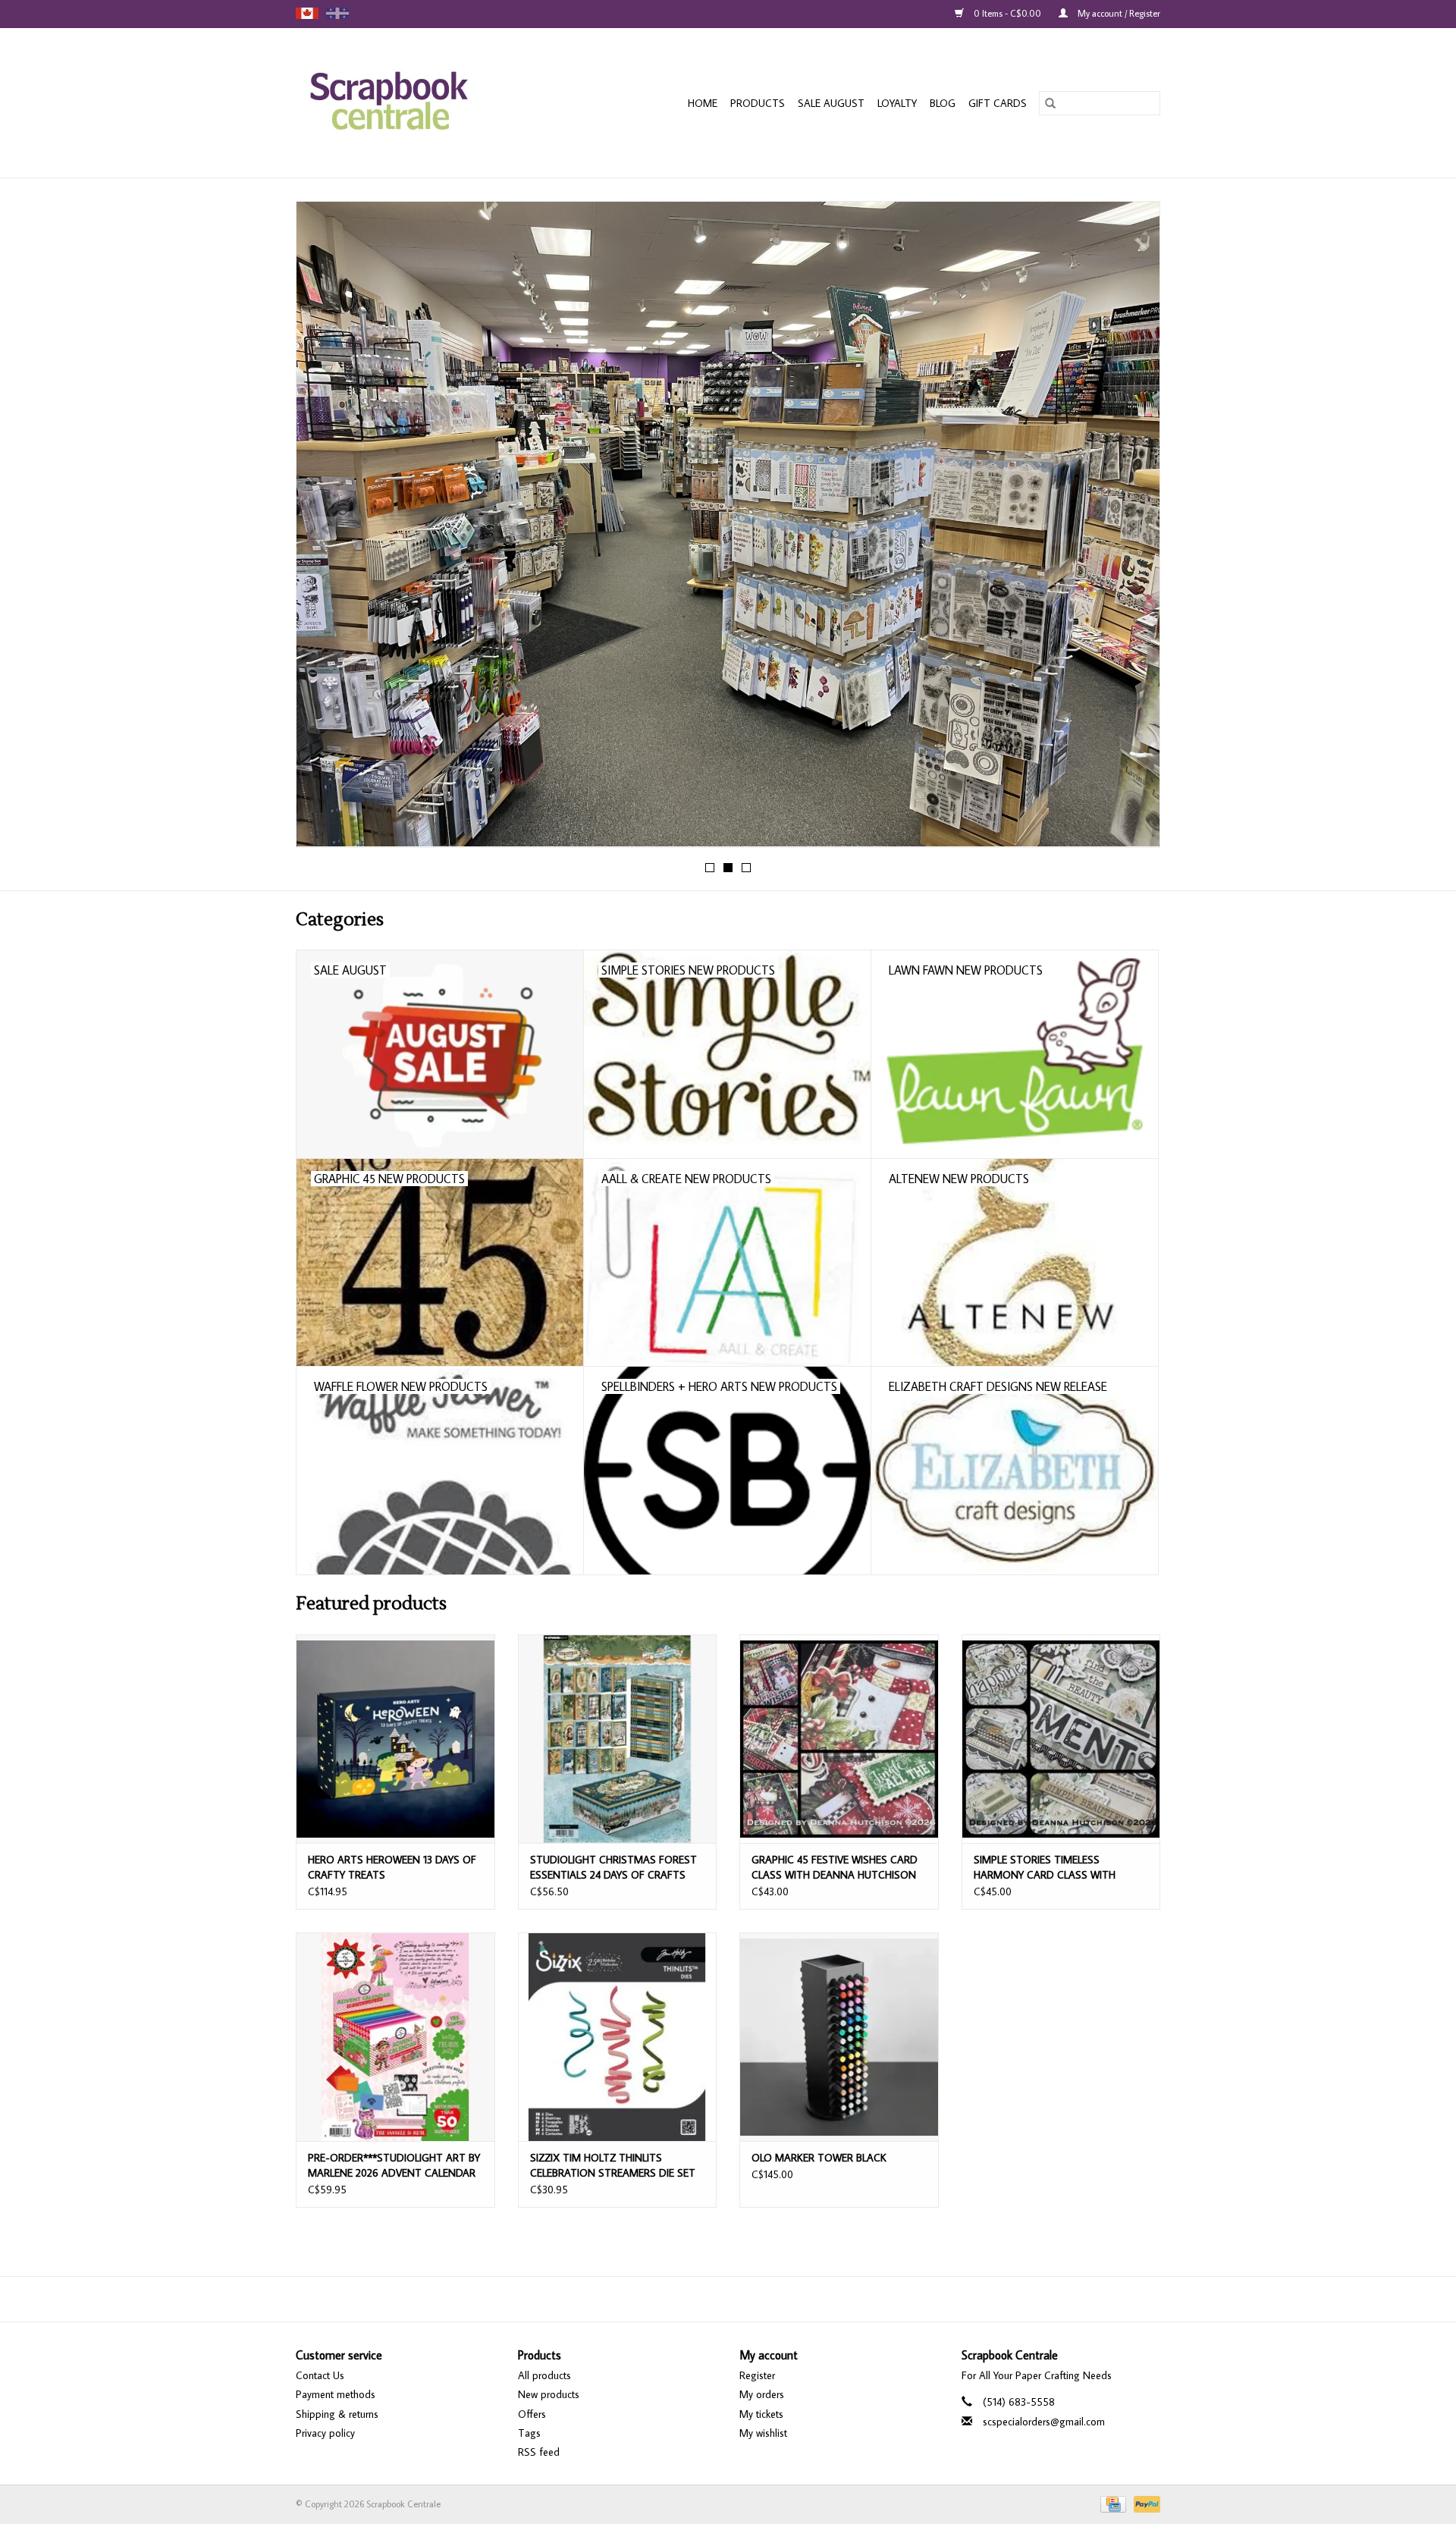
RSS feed (539, 2452)
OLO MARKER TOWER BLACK (819, 2158)
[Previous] (326, 529)
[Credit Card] (1112, 2503)
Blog (943, 103)
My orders (762, 2394)
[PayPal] (1144, 2503)
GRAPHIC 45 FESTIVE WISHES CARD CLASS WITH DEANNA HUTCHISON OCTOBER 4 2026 (835, 1868)
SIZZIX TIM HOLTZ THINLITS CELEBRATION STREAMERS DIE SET (613, 2165)
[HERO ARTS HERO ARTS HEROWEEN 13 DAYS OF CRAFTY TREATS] (395, 1739)
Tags (529, 2433)
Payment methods (336, 2394)
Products (758, 103)
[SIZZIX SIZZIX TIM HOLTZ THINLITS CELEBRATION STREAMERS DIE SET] (618, 2037)
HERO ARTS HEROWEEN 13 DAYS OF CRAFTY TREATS (392, 1867)
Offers (532, 2414)
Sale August (831, 103)
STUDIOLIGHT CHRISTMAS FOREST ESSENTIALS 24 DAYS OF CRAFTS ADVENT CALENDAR (613, 1868)
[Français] (337, 13)
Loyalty (897, 103)
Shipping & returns (337, 2414)
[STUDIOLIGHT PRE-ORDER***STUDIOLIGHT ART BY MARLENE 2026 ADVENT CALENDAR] (395, 2037)
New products (549, 2394)
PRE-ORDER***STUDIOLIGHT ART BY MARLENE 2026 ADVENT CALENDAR (394, 2165)
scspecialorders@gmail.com (1044, 2422)
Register (757, 2375)
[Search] (1050, 103)
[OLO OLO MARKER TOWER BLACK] (839, 2037)
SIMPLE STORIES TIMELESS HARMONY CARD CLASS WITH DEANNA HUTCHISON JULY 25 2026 (1057, 1868)
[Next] (1130, 529)
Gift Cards (998, 103)
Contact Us (320, 2375)
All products (544, 2375)
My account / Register (1118, 13)
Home (703, 103)
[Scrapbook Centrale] (417, 103)
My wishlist (763, 2433)
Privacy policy (325, 2433)
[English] (307, 13)
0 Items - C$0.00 (1007, 13)
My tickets (761, 2414)
